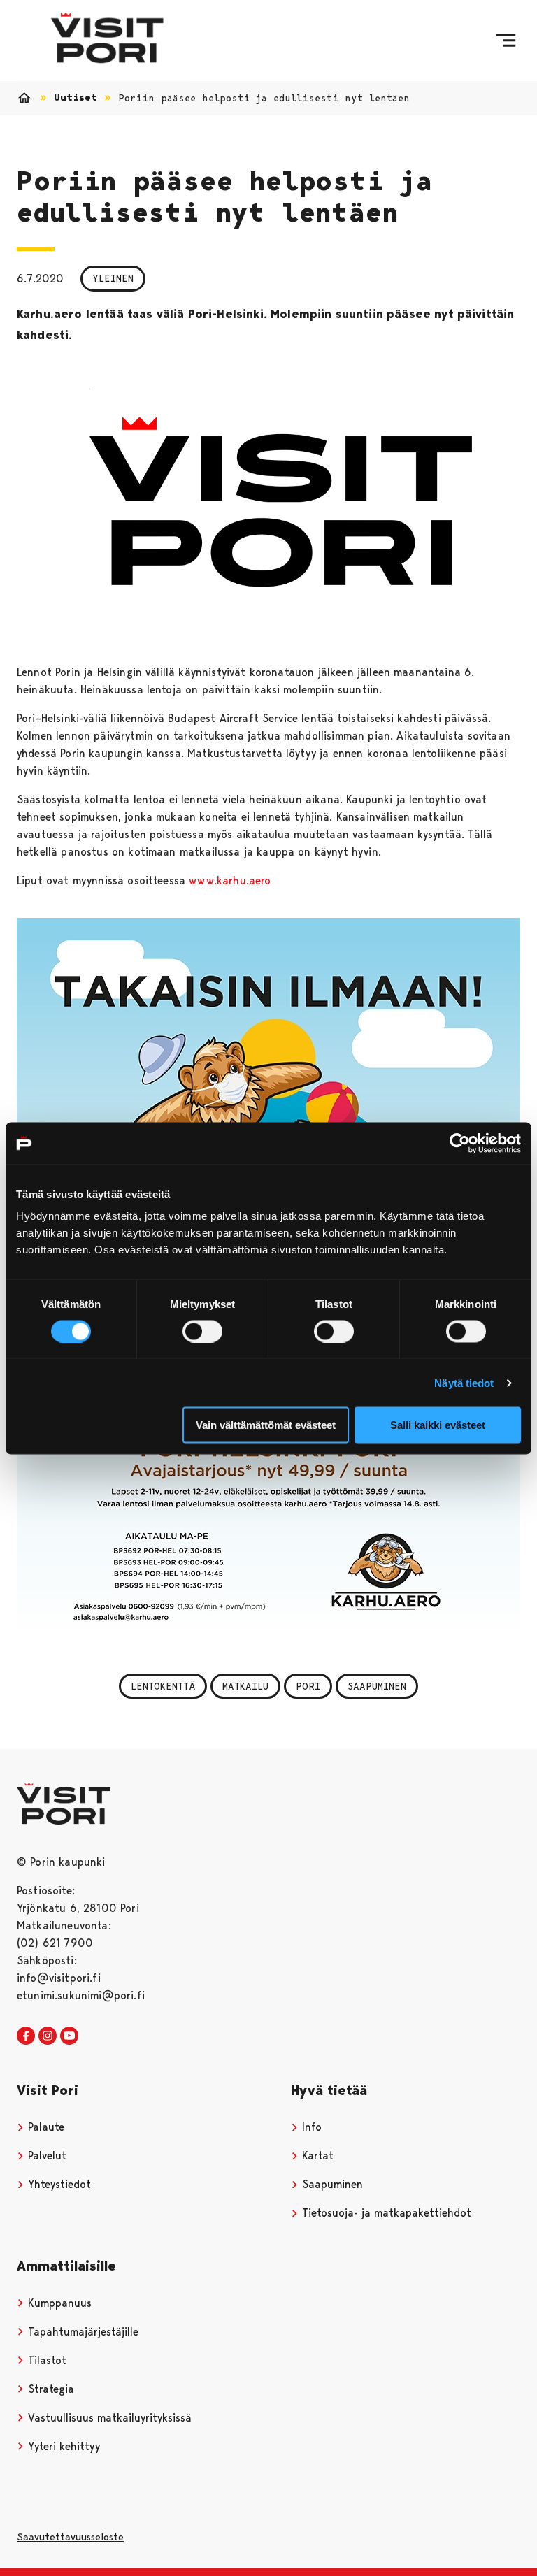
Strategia (49, 2389)
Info (310, 2127)
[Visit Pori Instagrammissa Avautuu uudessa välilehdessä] (48, 2036)
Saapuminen (331, 2184)
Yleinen (113, 278)
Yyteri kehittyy (62, 2446)
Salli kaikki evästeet (438, 1425)
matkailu (245, 1686)
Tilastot (45, 2360)
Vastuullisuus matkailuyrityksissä (108, 2418)
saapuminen (377, 1686)
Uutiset (76, 98)
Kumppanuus (58, 2303)
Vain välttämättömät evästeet (266, 1425)
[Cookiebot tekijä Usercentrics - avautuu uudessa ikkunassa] (460, 1143)
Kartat (316, 2156)
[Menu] (506, 41)
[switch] (202, 1331)
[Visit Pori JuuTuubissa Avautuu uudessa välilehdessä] (69, 2036)
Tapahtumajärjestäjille (81, 2332)
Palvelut (45, 2156)
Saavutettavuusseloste (70, 2537)
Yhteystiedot (58, 2184)
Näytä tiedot (464, 1382)
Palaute (44, 2127)
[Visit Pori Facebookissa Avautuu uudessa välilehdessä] (26, 2036)
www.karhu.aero (230, 880)
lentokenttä (163, 1686)
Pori (308, 1686)
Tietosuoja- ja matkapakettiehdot (385, 2213)
